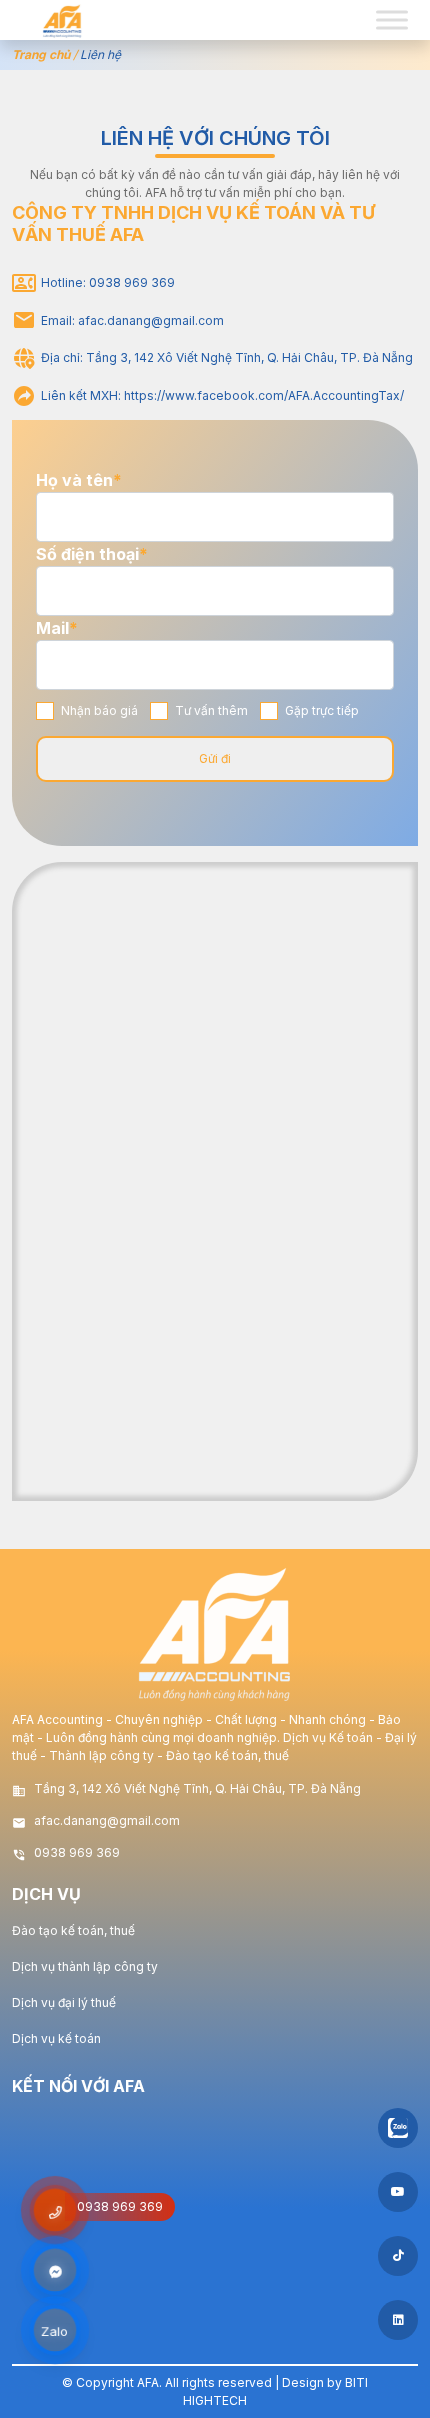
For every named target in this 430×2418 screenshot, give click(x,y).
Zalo (55, 2331)
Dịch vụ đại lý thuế (64, 2002)
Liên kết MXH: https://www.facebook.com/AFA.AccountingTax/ (222, 395)
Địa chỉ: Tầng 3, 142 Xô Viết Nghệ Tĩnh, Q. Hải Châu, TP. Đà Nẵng (227, 357)
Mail (57, 628)
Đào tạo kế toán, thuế (73, 1930)
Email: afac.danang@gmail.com (132, 320)
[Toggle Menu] (392, 19)
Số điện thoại (92, 554)
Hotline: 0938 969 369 (108, 282)
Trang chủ (41, 54)
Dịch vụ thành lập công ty (85, 1966)
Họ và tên (79, 480)
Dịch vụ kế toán (56, 2038)
